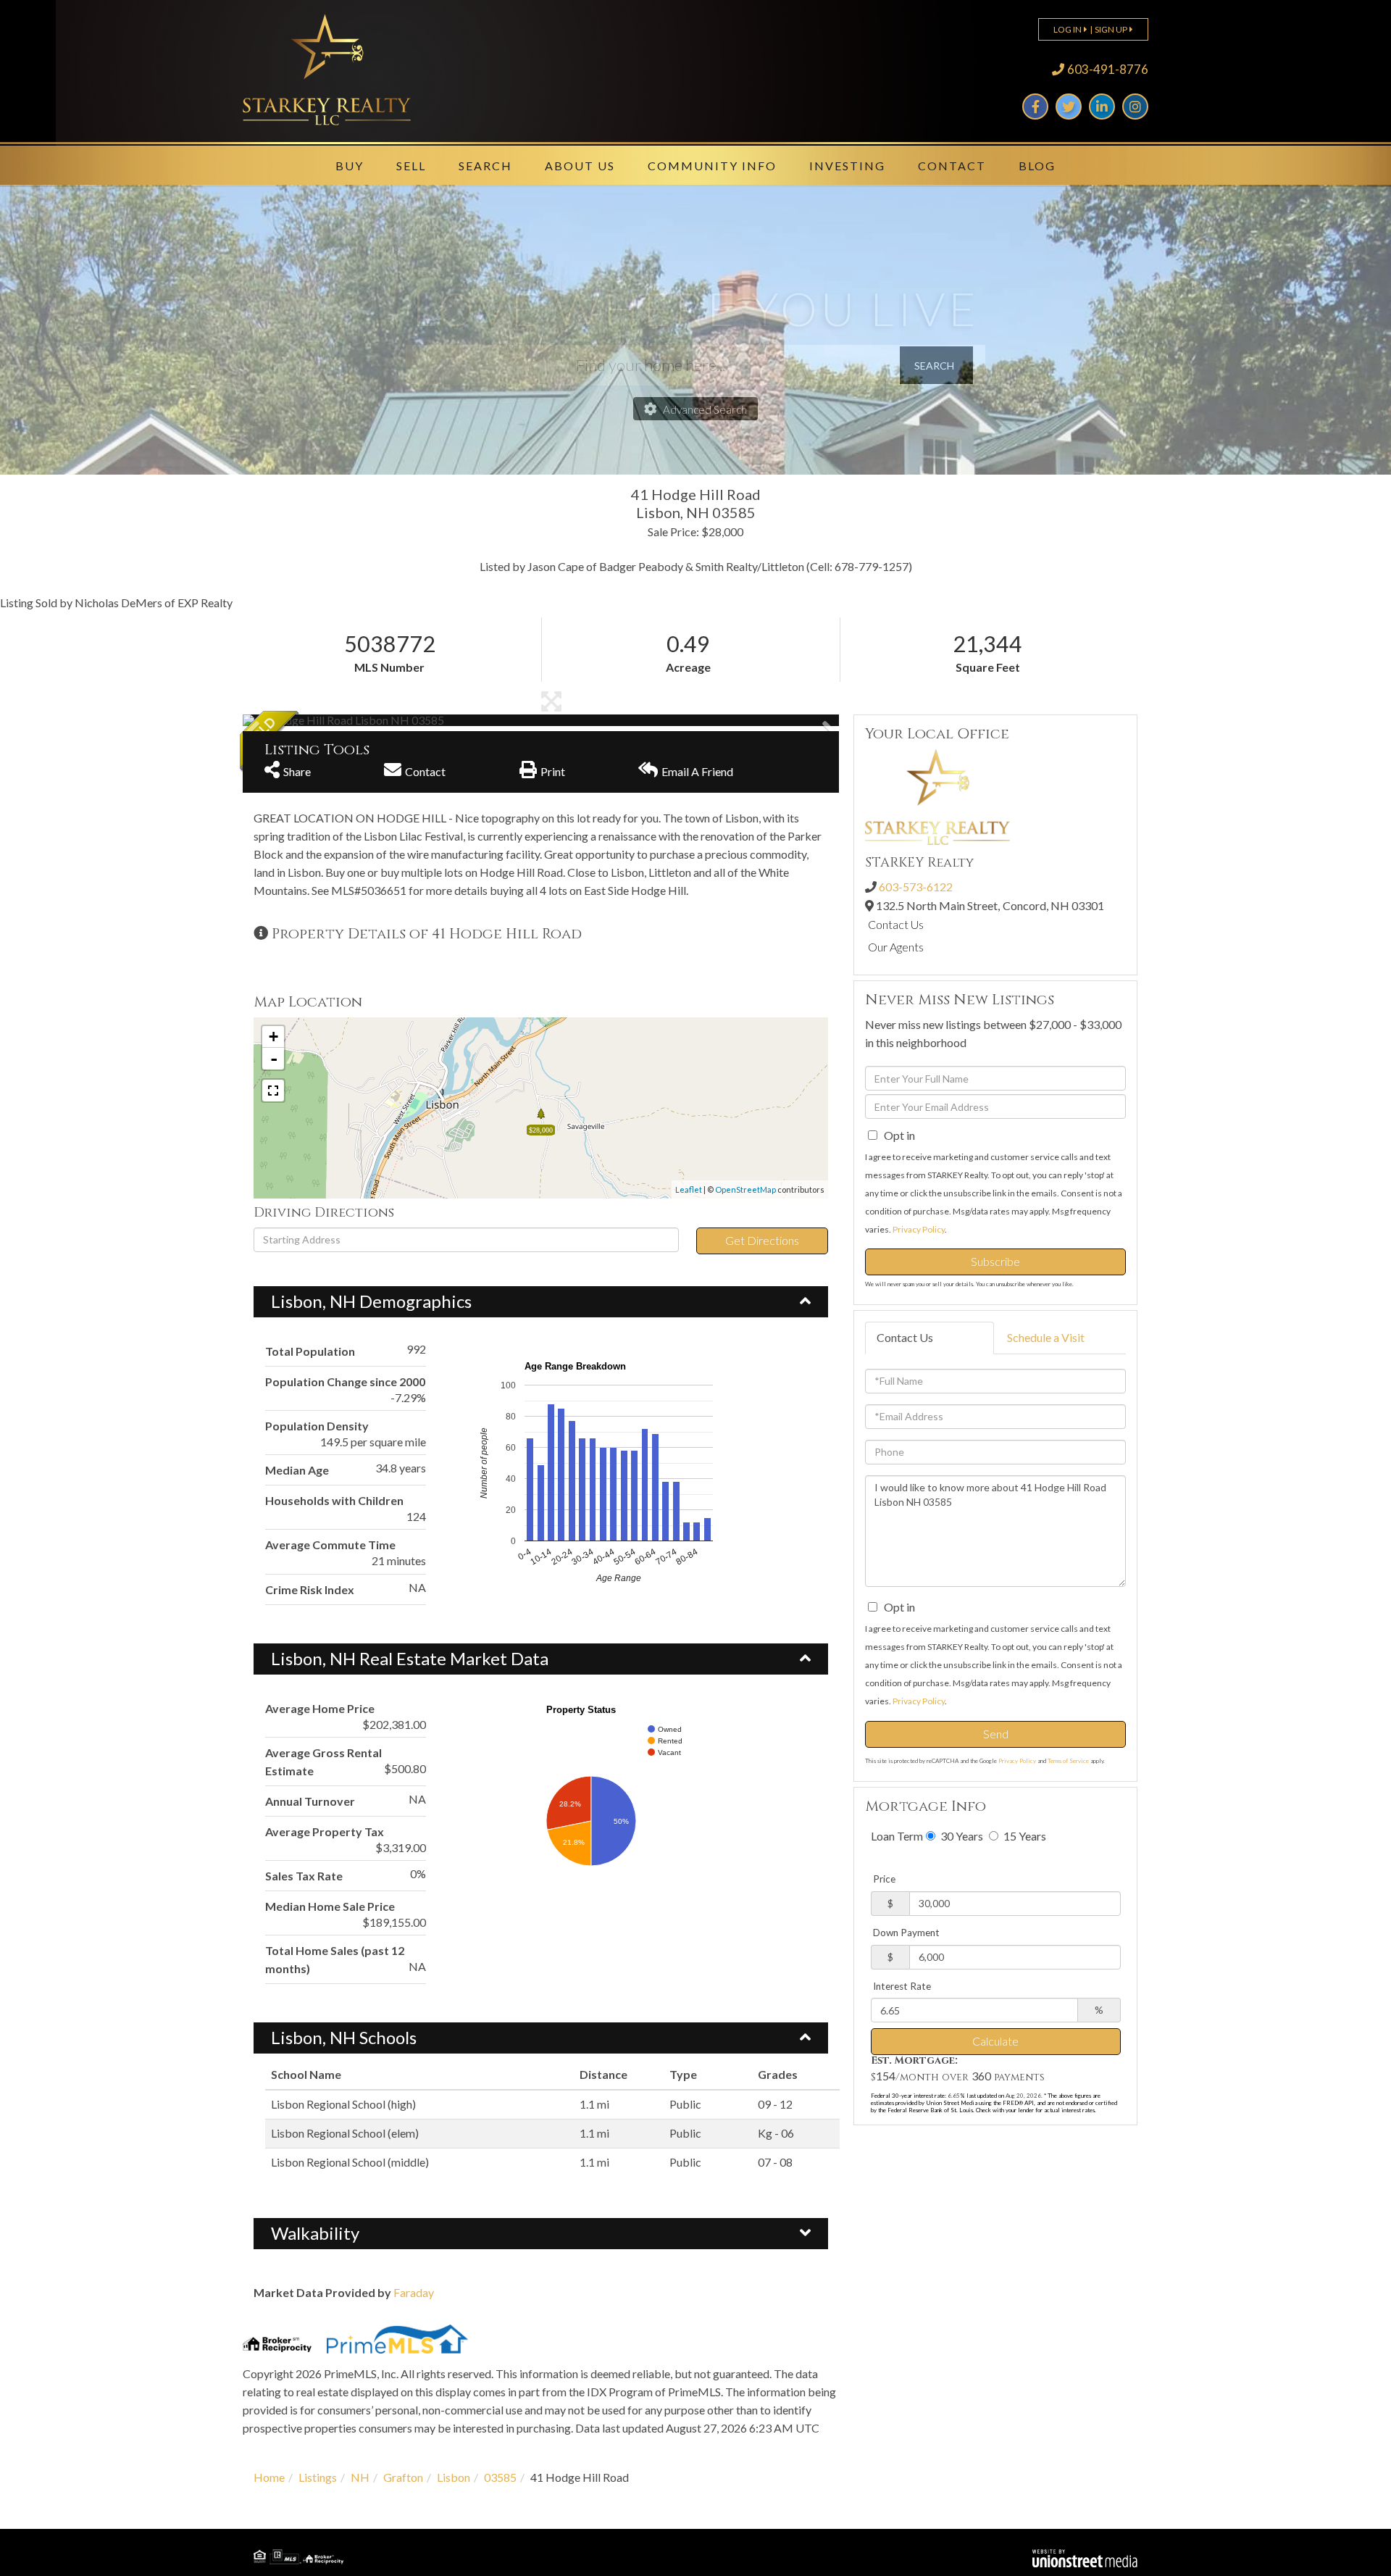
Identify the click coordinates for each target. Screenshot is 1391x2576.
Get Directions (762, 1240)
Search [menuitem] (485, 166)
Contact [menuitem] (952, 166)
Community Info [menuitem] (712, 166)
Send (996, 1734)
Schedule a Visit (1046, 1337)
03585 (500, 2477)
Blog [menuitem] (1037, 166)
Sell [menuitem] (411, 166)
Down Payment (906, 1933)
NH (360, 2477)
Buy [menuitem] (350, 166)
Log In (1068, 29)
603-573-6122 (916, 887)
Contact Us (896, 924)
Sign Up (1111, 29)
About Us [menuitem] (580, 166)
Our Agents (896, 947)
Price (884, 1879)
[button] (297, 720)
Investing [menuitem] (847, 166)
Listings (318, 2477)
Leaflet (689, 1189)
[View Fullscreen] (273, 1091)
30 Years (961, 1836)
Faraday (414, 2292)
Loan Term (897, 1836)
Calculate (995, 2041)
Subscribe (995, 1261)
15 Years (1024, 1836)
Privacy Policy (919, 1229)
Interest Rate (902, 1986)
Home (269, 2477)
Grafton (403, 2477)
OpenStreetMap (745, 1189)
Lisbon (454, 2477)
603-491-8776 (1108, 69)
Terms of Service (1068, 1761)
